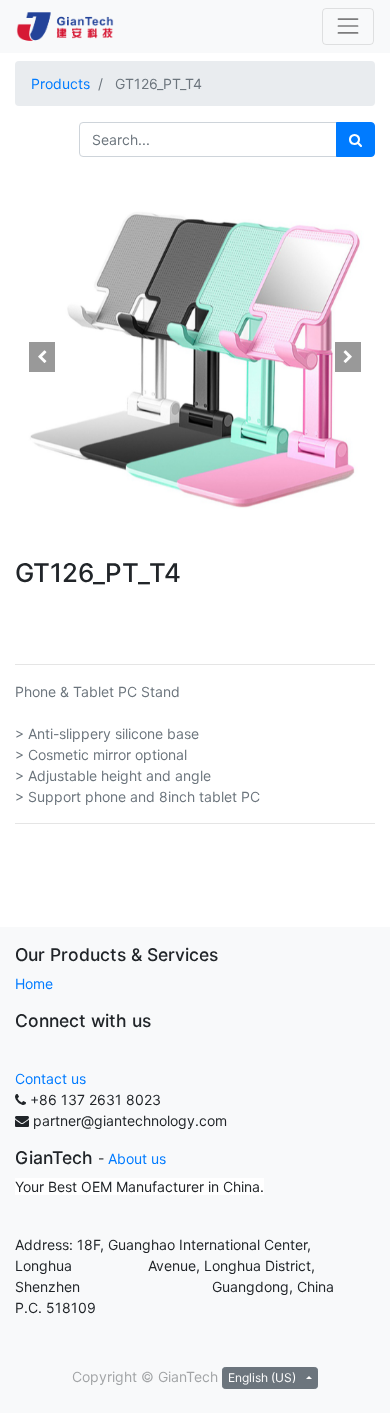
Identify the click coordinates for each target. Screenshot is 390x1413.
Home (34, 983)
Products (60, 83)
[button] (42, 357)
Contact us (50, 1078)
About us (137, 1158)
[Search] (355, 139)
